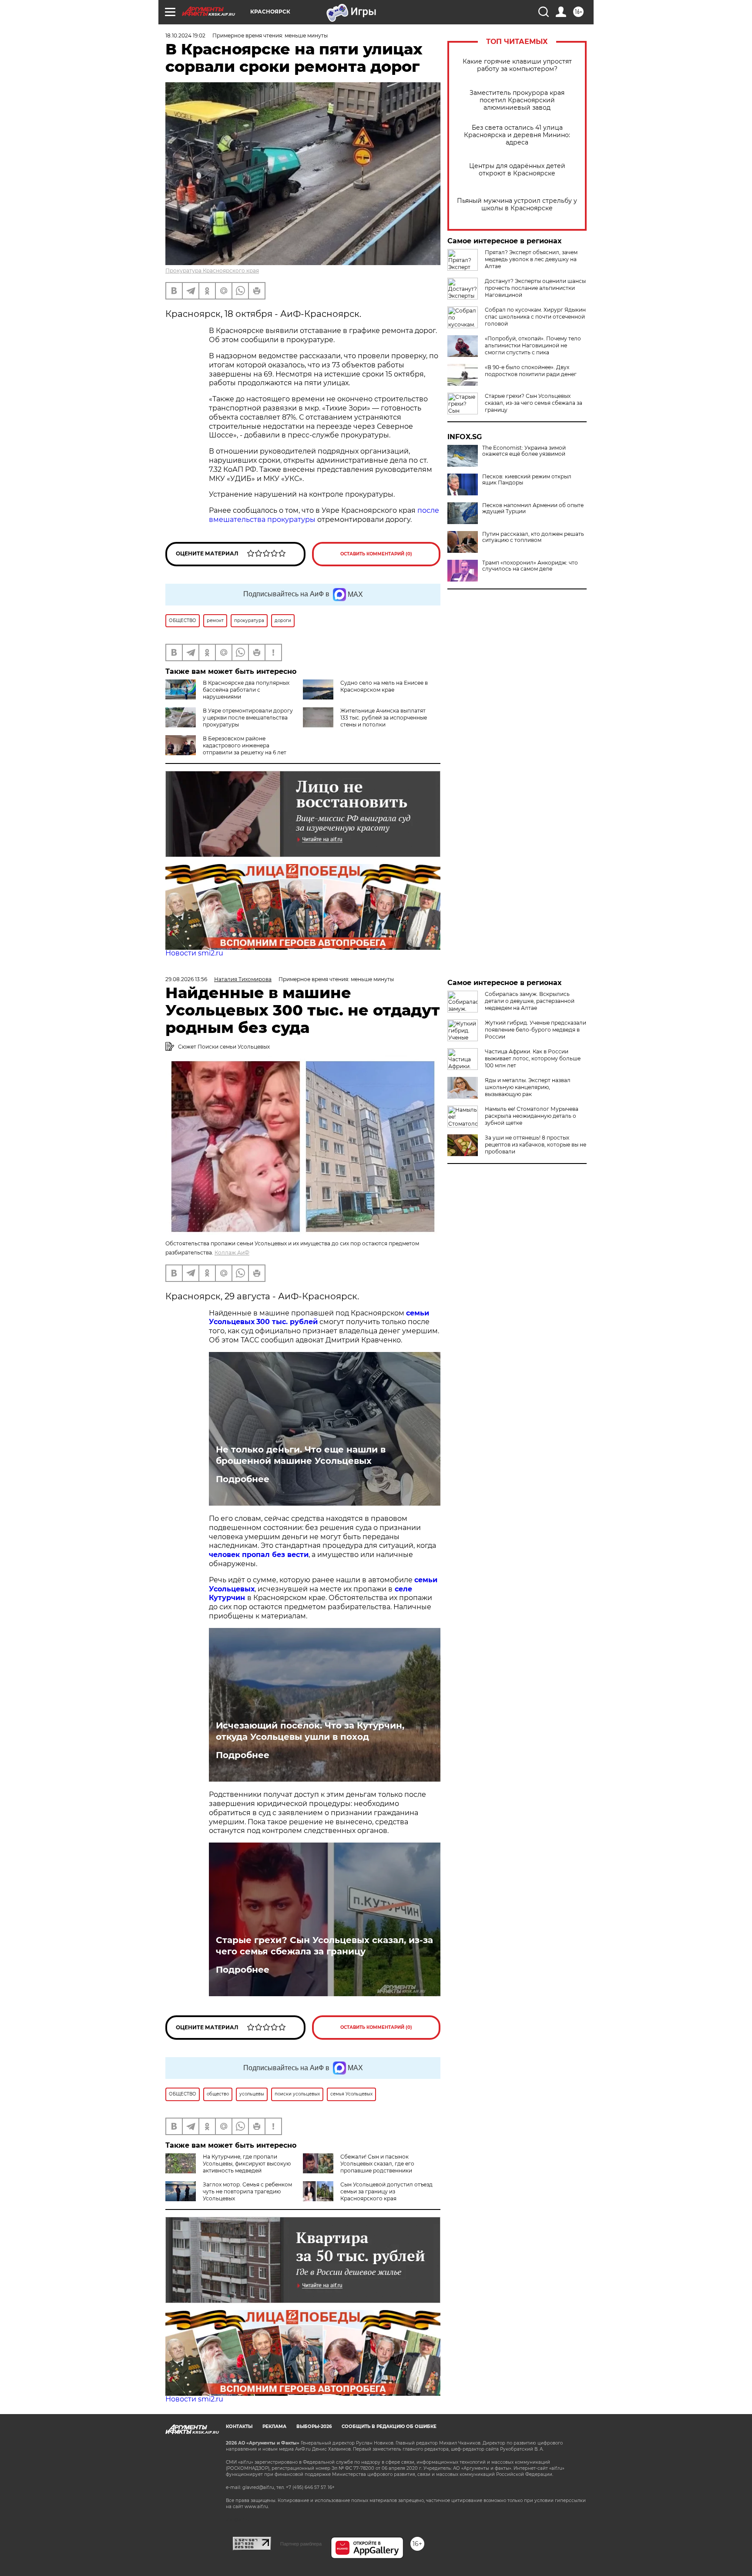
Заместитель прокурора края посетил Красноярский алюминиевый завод (517, 100)
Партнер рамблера (301, 2544)
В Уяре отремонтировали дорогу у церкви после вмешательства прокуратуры (248, 718)
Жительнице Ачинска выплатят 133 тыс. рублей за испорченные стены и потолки (384, 718)
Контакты (239, 2426)
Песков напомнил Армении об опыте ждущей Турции (533, 508)
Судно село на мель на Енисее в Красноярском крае (384, 686)
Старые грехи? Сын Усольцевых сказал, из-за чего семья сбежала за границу (534, 403)
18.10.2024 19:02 (185, 35)
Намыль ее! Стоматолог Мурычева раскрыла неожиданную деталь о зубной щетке (532, 1116)
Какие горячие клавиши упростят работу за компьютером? (517, 65)
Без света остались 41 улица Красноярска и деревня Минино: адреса (517, 135)
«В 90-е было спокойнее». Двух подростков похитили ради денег (531, 371)
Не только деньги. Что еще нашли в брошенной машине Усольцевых (301, 1455)
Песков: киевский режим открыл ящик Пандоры (527, 480)
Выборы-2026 (314, 2426)
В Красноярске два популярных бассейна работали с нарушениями (246, 690)
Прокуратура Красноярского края (212, 271)
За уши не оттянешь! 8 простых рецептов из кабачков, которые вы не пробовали (535, 1145)
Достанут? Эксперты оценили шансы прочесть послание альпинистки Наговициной (535, 288)
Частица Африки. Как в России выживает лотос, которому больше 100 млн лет (533, 1058)
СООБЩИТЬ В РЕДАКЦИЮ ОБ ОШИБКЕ (389, 2426)
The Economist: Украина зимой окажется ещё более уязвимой (524, 451)
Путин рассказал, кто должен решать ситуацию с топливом (533, 537)
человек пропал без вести (259, 1555)
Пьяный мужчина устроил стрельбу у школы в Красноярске (517, 205)
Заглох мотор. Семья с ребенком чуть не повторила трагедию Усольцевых (247, 2191)
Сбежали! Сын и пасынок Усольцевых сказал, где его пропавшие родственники (377, 2164)
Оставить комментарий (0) (376, 554)
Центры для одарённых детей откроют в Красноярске (517, 170)
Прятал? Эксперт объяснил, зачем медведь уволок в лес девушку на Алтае (531, 259)
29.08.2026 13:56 (186, 979)
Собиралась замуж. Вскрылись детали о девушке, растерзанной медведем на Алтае (530, 1001)
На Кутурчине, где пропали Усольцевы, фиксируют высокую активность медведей (247, 2164)
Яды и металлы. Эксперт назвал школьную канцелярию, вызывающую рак (528, 1087)
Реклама (274, 2426)
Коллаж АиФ (232, 1253)
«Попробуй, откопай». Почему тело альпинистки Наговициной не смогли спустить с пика (533, 345)
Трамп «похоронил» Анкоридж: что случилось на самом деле (530, 566)
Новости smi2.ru (194, 953)
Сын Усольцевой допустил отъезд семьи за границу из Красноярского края (386, 2191)
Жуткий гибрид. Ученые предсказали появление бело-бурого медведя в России (535, 1030)
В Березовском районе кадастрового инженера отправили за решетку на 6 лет (245, 745)
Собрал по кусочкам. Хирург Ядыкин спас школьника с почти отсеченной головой (535, 317)
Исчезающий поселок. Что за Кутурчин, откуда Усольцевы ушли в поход (310, 1731)
